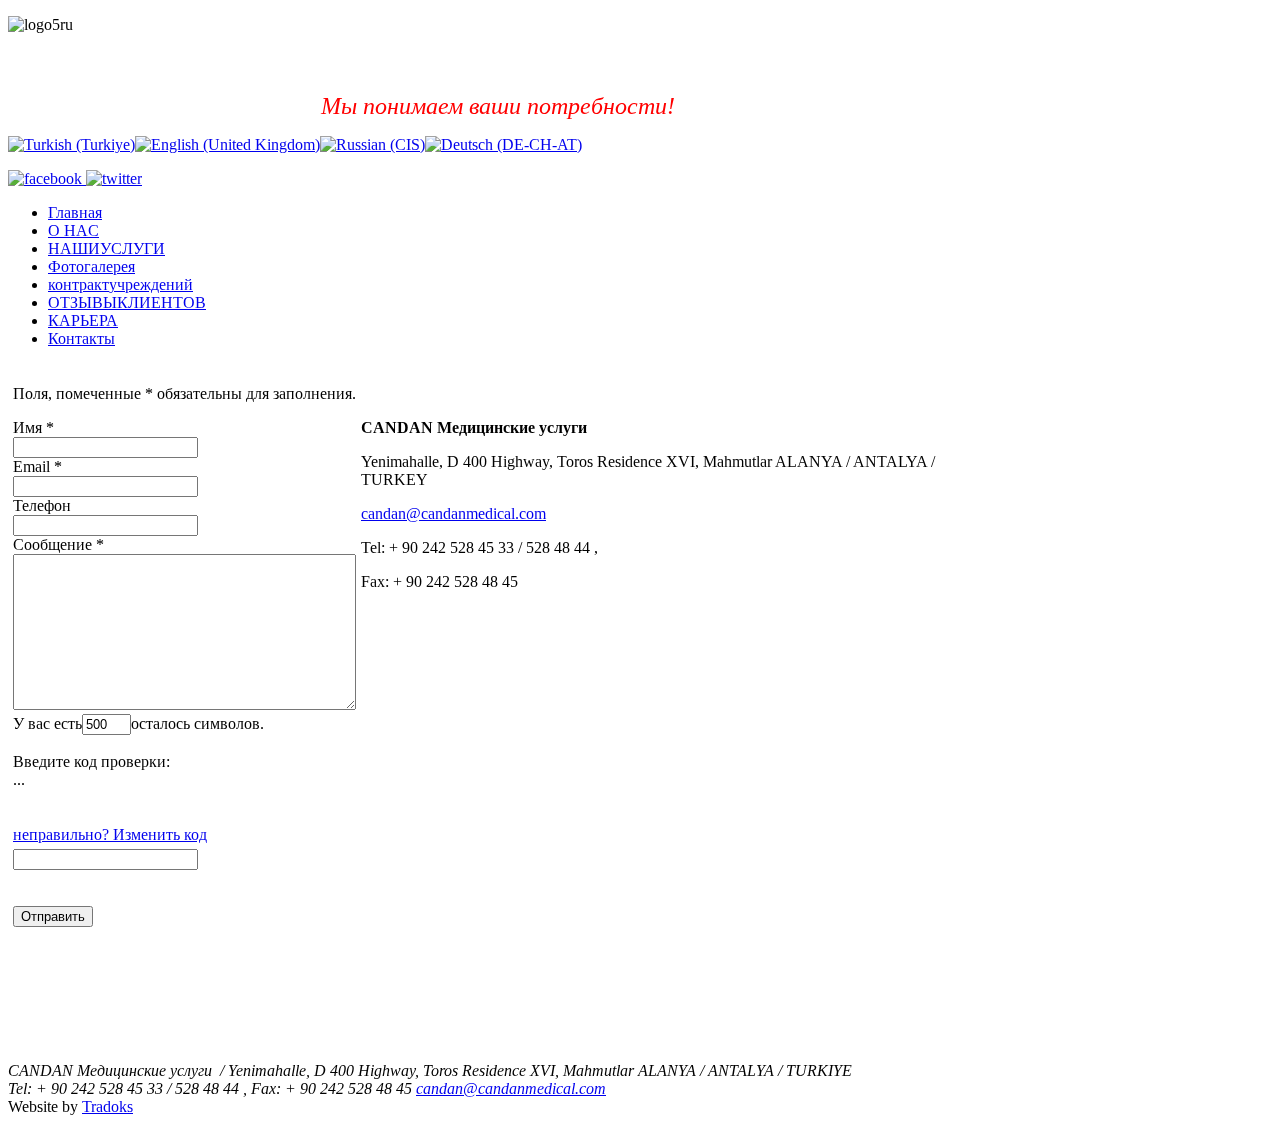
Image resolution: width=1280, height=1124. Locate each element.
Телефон (42, 505)
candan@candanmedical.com (453, 513)
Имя (27, 427)
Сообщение (52, 544)
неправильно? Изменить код (110, 834)
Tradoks (107, 1106)
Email (31, 466)
